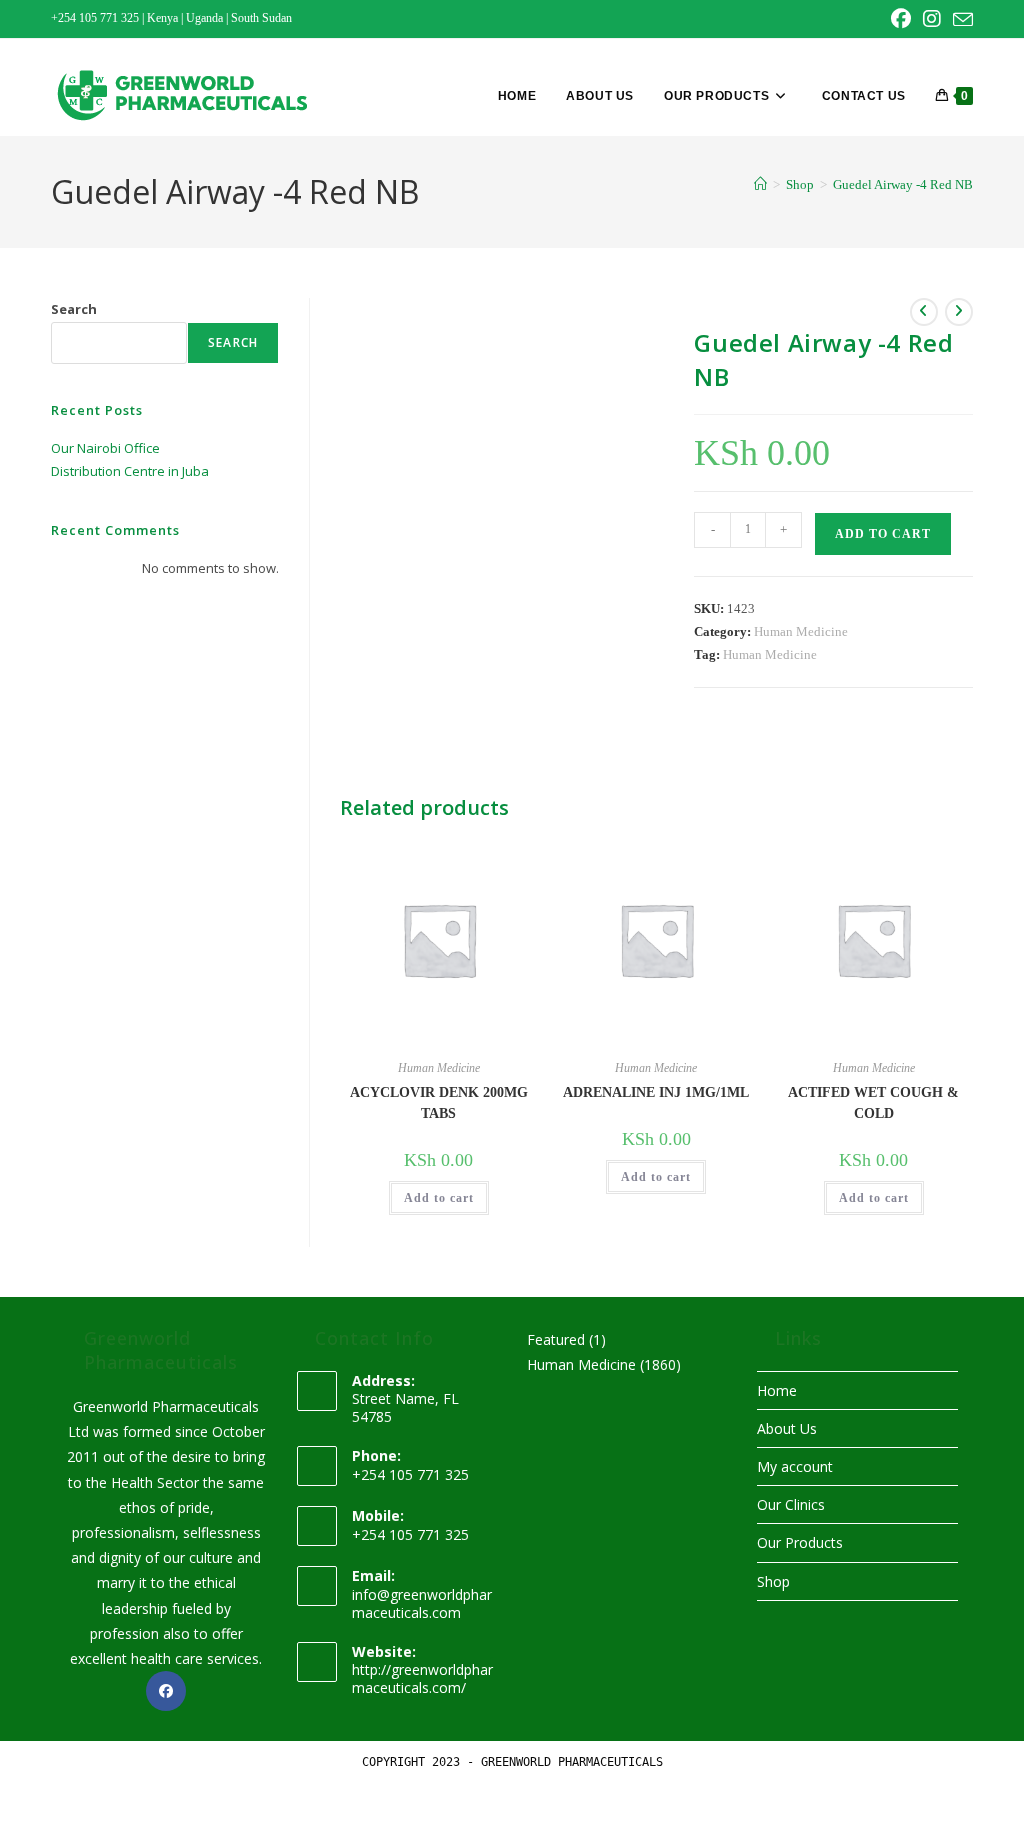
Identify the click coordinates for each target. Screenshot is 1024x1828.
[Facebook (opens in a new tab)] (901, 19)
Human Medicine (801, 631)
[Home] (760, 184)
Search (74, 309)
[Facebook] (166, 1691)
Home (777, 1390)
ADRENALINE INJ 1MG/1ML (656, 1092)
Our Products (800, 1542)
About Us (787, 1428)
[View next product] (959, 312)
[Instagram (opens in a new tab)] (932, 19)
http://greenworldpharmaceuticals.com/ (422, 1678)
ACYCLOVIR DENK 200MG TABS (439, 1103)
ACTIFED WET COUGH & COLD (873, 1103)
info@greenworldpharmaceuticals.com (422, 1603)
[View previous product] (924, 312)
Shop (773, 1581)
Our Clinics (791, 1504)
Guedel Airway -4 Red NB (903, 184)
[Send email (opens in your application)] (960, 20)
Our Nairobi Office (105, 448)
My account (795, 1466)
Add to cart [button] (439, 1198)
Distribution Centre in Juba (130, 471)
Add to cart (883, 534)
